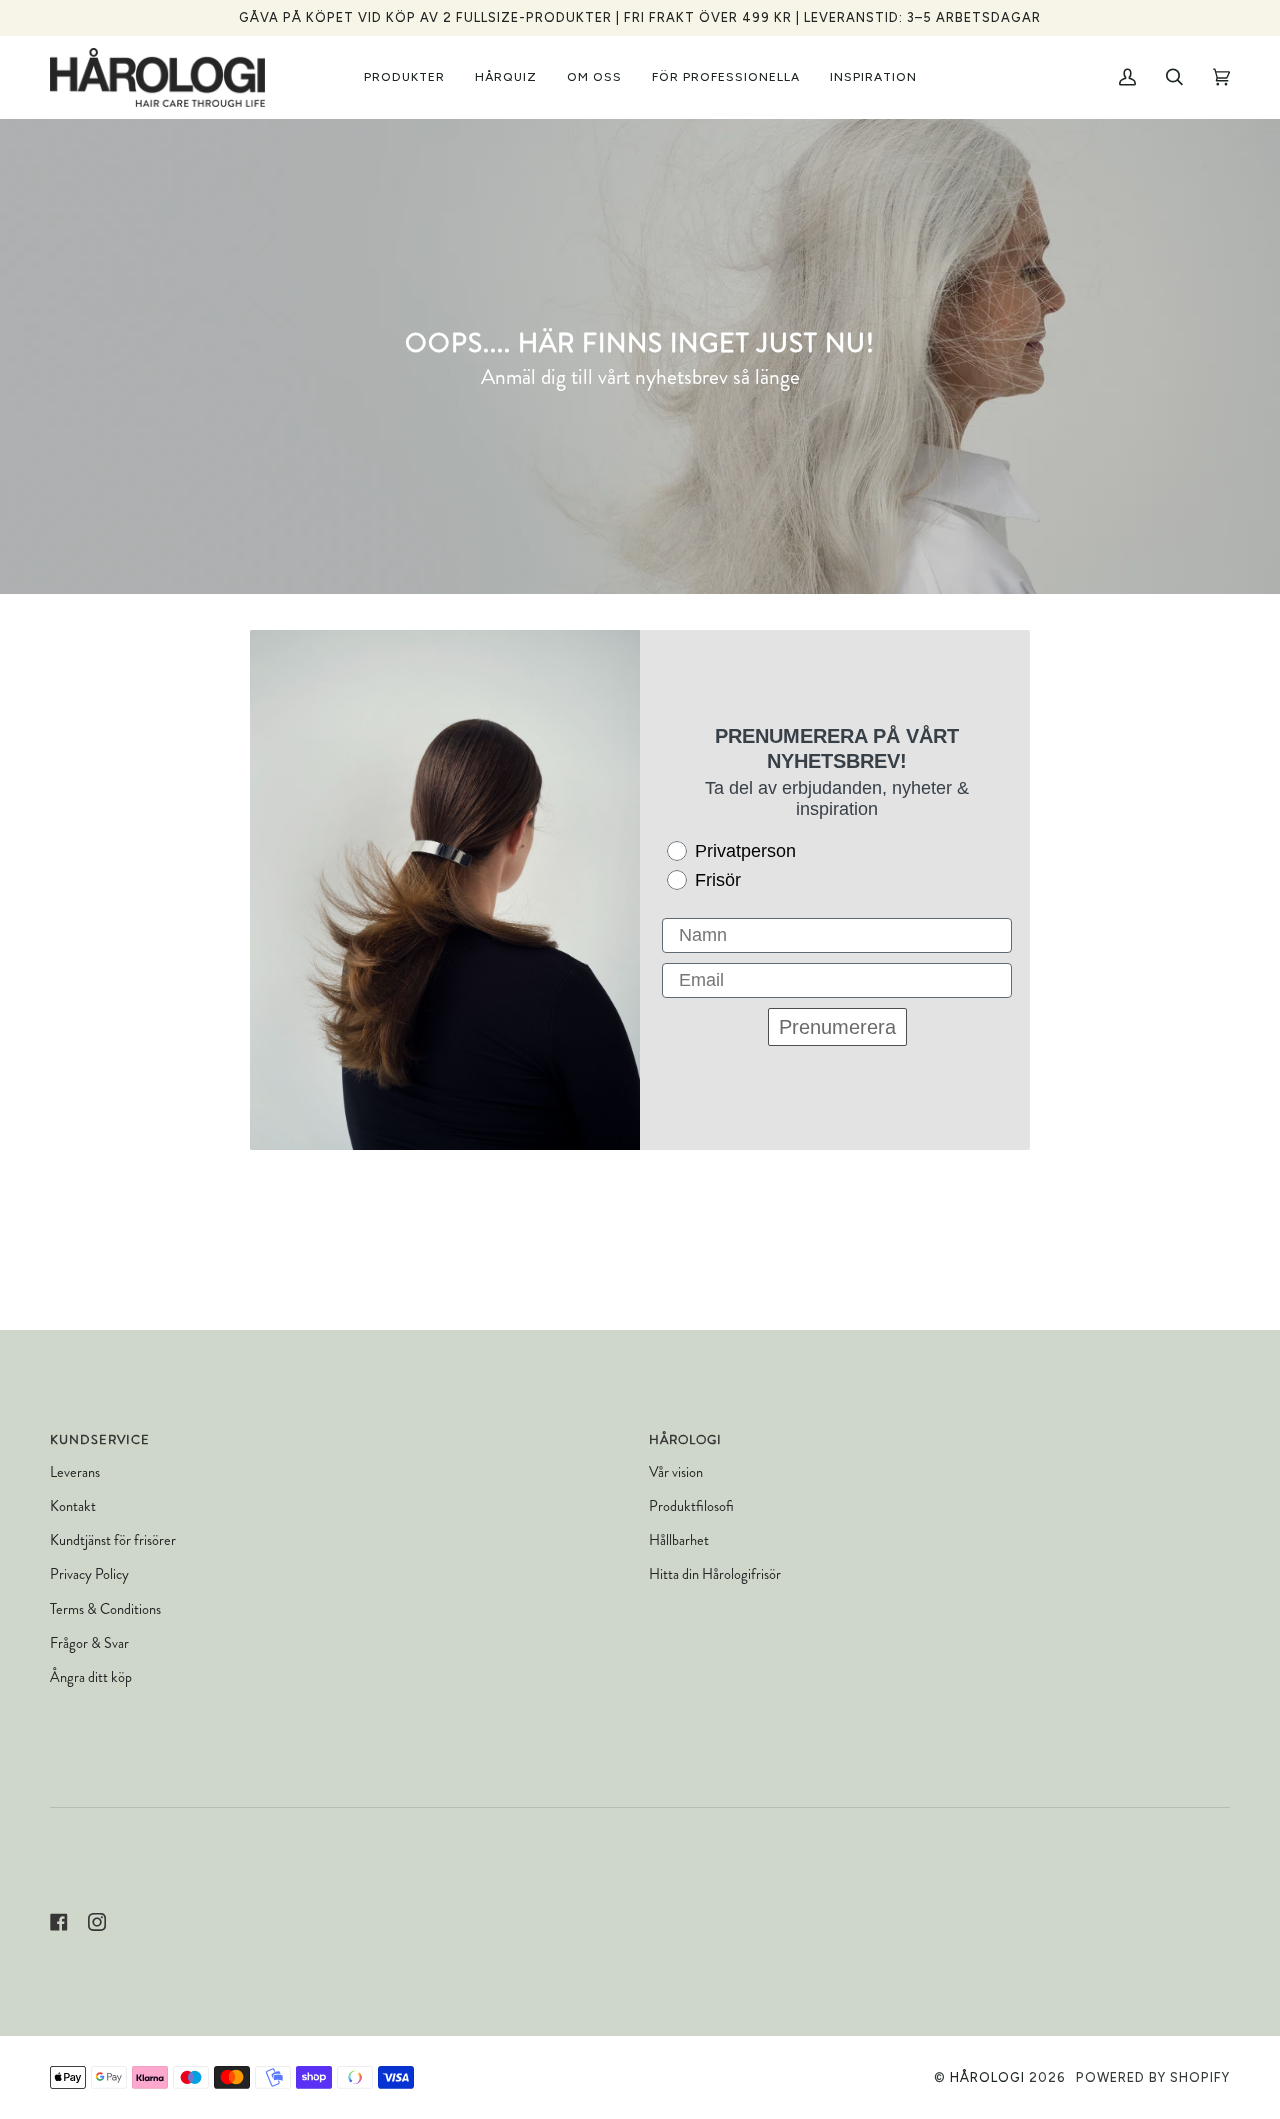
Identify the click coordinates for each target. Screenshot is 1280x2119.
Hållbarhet (679, 1540)
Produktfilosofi (691, 1506)
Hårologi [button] (685, 1440)
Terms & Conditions (105, 1609)
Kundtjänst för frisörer (113, 1540)
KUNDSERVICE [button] (100, 1440)
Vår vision (676, 1472)
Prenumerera (837, 1027)
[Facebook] (59, 1922)
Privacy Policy (89, 1574)
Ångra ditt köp (91, 1677)
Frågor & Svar (89, 1643)
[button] (404, 77)
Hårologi (987, 2077)
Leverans (75, 1472)
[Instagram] (97, 1922)
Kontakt (73, 1506)
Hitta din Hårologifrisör (715, 1574)
